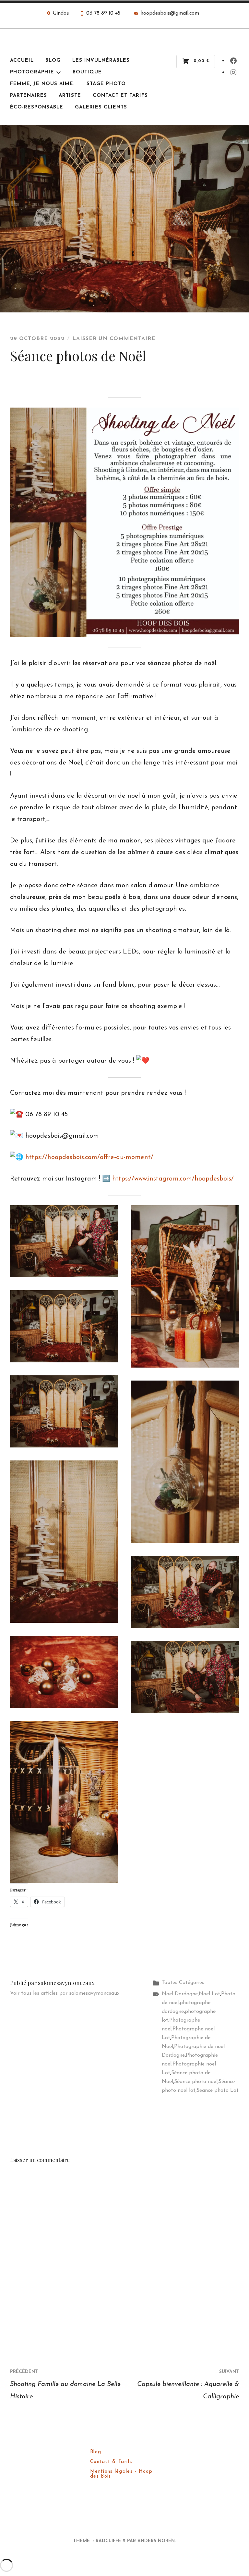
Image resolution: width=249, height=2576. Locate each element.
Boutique (87, 72)
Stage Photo (106, 84)
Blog (53, 61)
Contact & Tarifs (111, 2462)
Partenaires (29, 96)
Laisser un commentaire (114, 339)
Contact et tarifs (120, 96)
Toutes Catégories (183, 1983)
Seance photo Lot (218, 2090)
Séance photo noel (196, 2082)
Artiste (70, 96)
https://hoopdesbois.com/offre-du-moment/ (89, 1157)
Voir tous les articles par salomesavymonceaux (65, 1993)
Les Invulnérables (101, 61)
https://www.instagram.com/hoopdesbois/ (173, 1179)
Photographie (32, 72)
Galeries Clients (101, 107)
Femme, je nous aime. (42, 84)
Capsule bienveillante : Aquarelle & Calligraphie (188, 2385)
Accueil (22, 61)
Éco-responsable (37, 107)
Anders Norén (156, 2541)
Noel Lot (209, 1994)
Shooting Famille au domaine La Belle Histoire (65, 2385)
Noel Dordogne (180, 1994)
